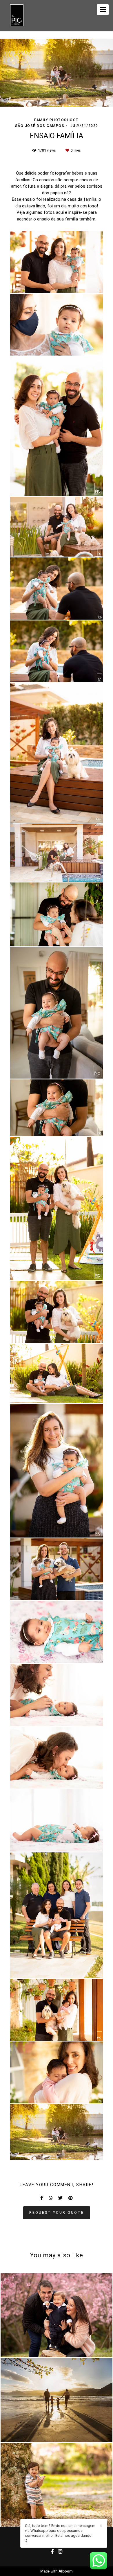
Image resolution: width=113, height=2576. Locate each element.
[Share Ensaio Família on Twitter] (60, 2198)
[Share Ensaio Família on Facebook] (42, 2198)
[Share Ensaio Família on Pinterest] (71, 2198)
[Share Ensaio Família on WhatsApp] (51, 2198)
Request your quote (57, 2212)
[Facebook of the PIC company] (52, 2552)
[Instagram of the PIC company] (60, 2552)
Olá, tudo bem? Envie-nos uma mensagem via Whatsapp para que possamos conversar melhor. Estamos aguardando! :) (60, 2533)
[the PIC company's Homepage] (17, 16)
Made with (57, 2571)
